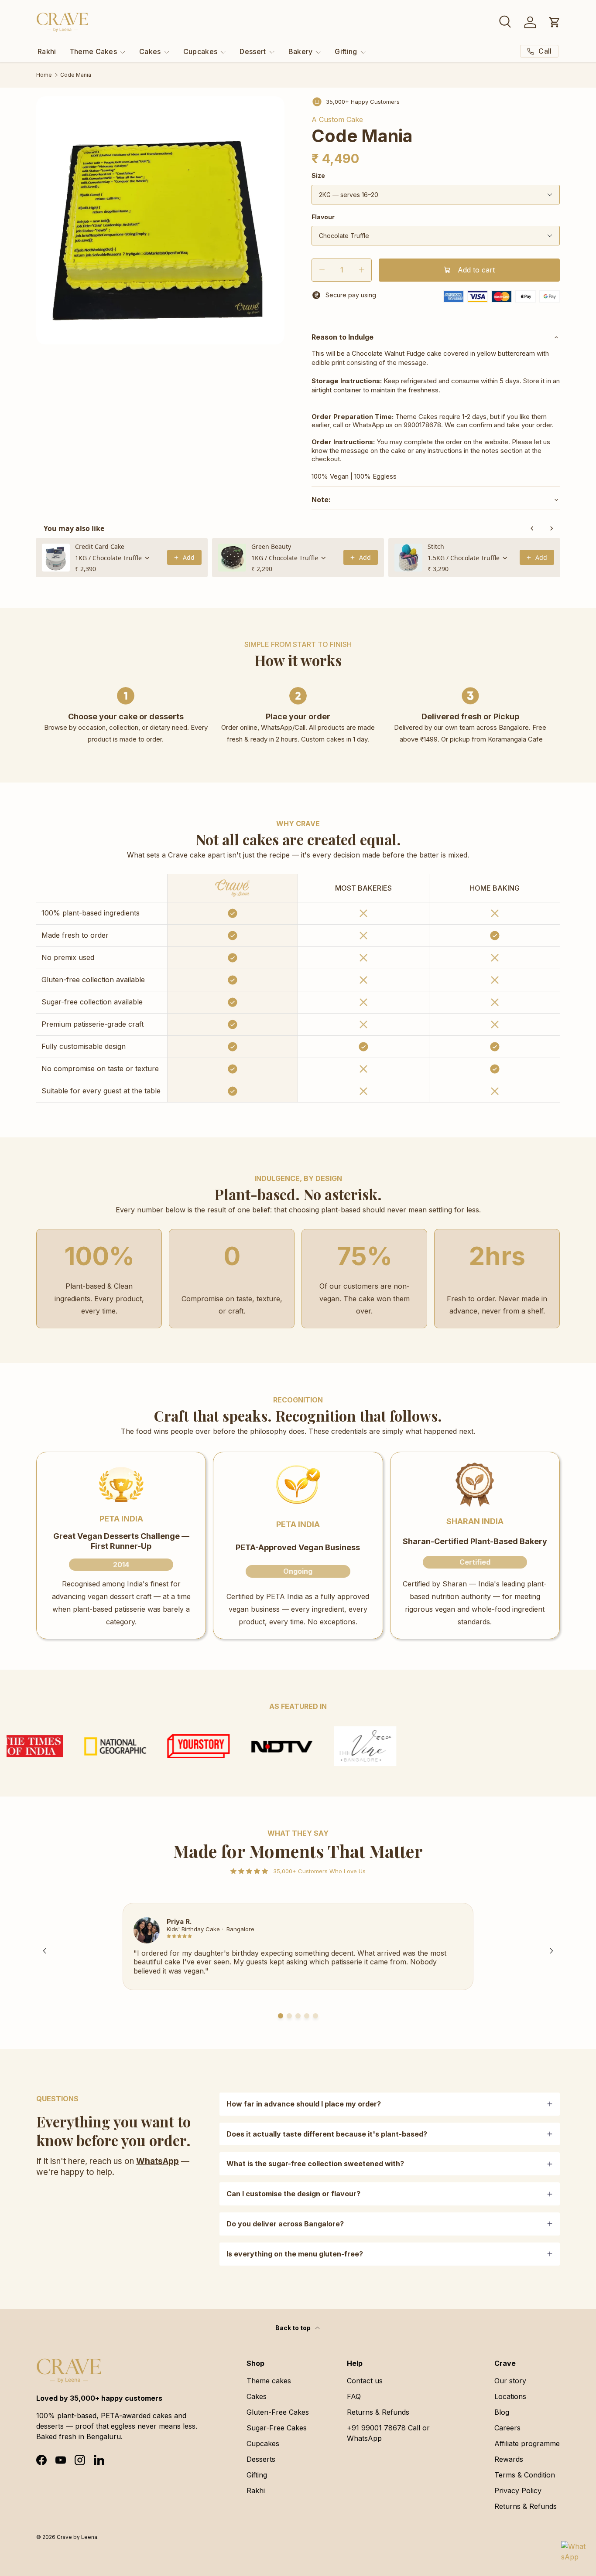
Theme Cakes (93, 51)
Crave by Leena (77, 2537)
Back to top (294, 2328)
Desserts (261, 2459)
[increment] (361, 270)
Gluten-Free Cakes (278, 2412)
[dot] (281, 2016)
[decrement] (322, 270)
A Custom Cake (337, 119)
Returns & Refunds (378, 2412)
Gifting (346, 51)
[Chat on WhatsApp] (573, 2553)
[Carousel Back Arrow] (45, 1951)
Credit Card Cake (100, 546)
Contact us (365, 2381)
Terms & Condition (525, 2475)
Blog (502, 2412)
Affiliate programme (527, 2443)
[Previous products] (532, 528)
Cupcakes (200, 51)
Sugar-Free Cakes (277, 2428)
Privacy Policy (518, 2491)
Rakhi (47, 51)
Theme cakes (269, 2381)
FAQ (354, 2396)
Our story (510, 2381)
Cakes (150, 51)
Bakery (301, 51)
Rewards (509, 2459)
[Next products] (551, 528)
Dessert (253, 51)
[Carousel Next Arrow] (551, 1951)
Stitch (436, 546)
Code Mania (76, 75)
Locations (510, 2396)
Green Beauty (271, 546)
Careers (507, 2428)
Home (44, 75)
